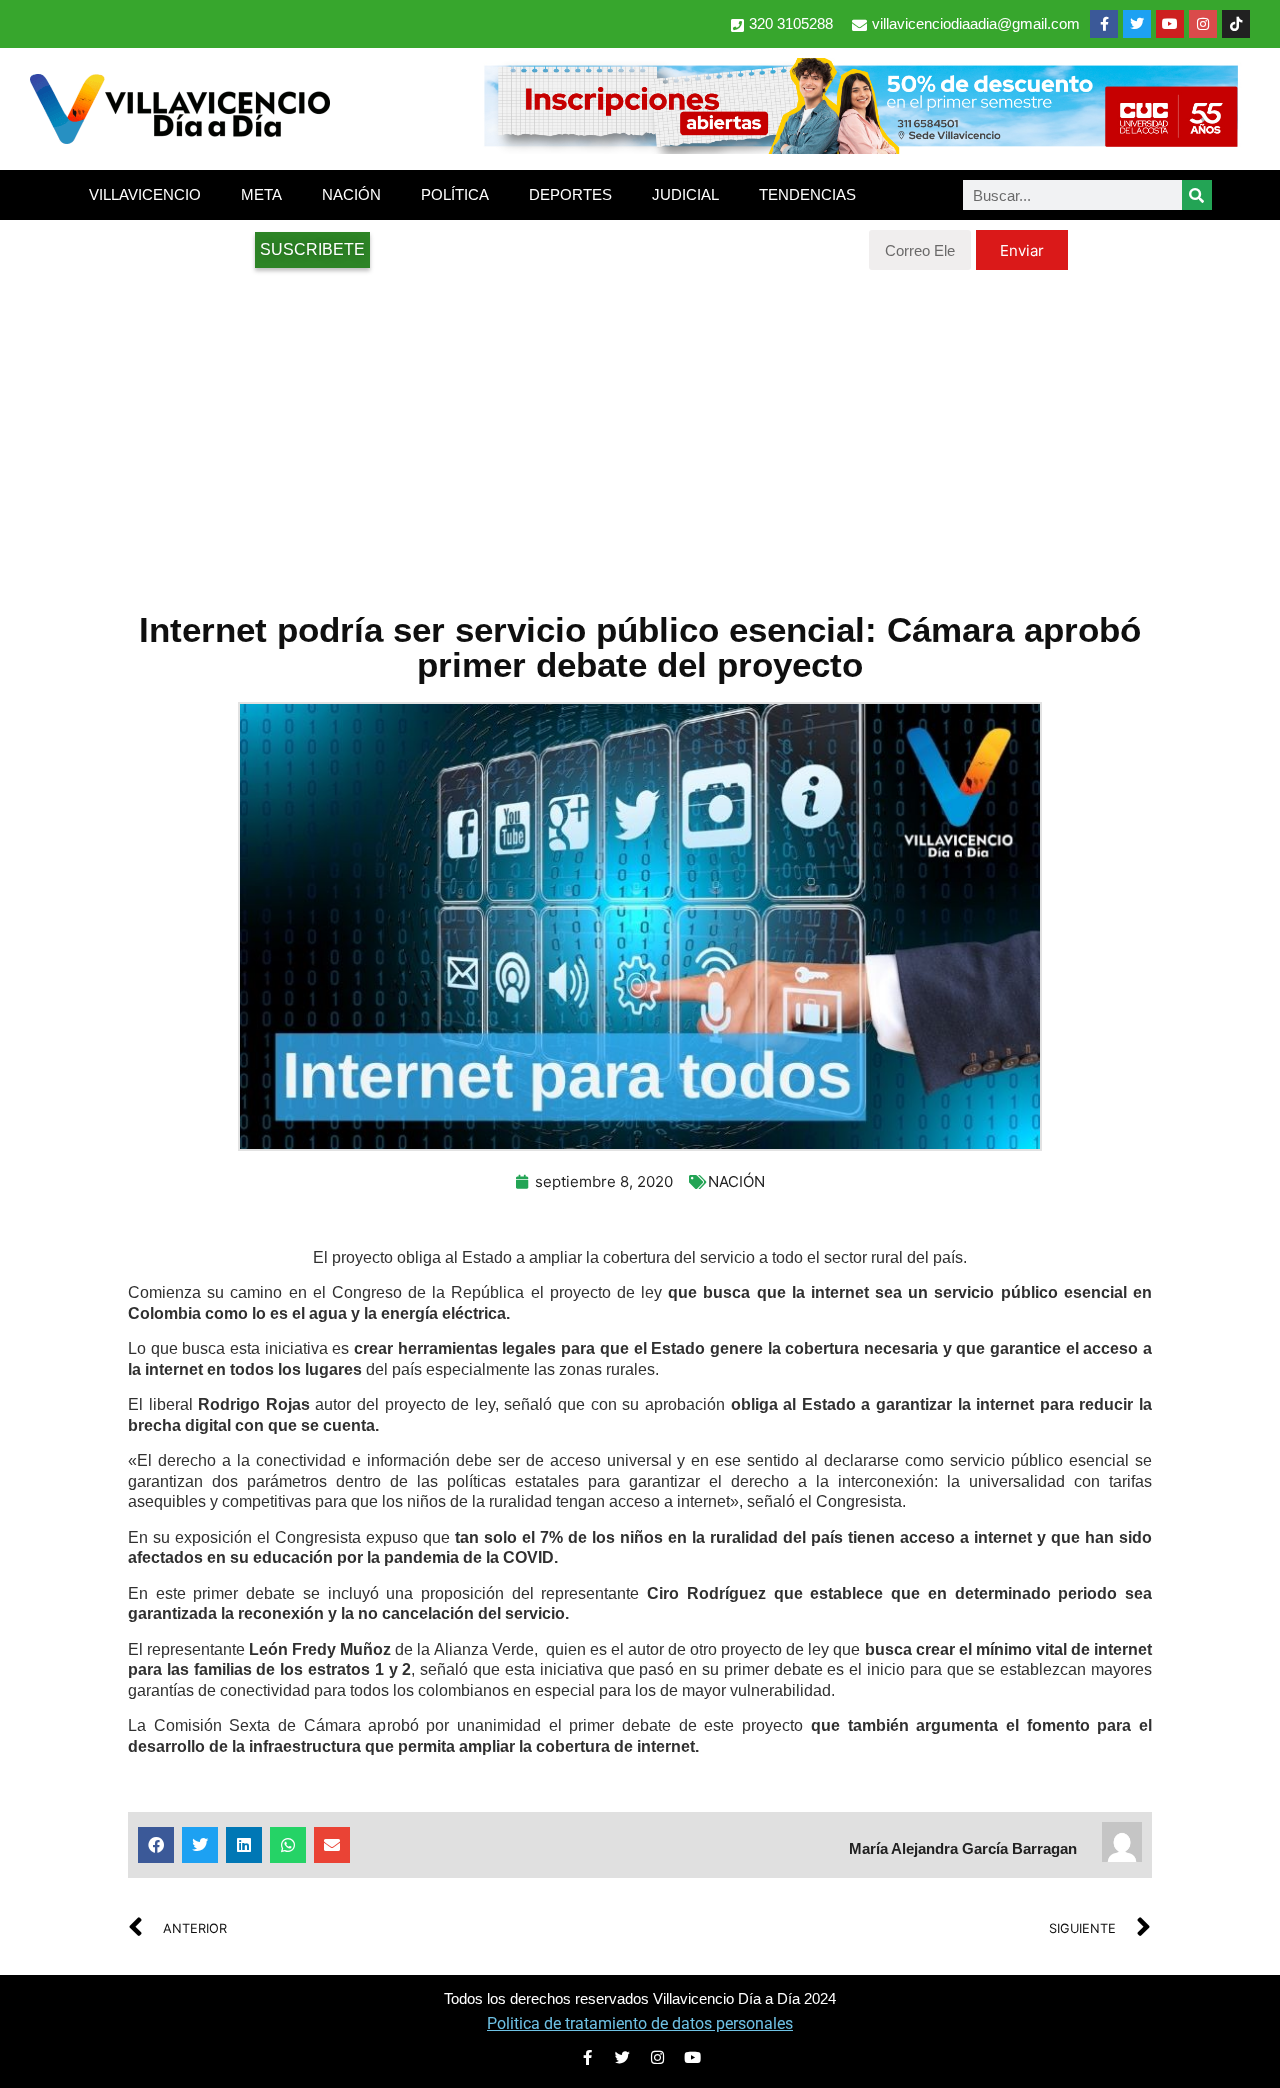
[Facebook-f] (1104, 24)
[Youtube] (1170, 24)
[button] (156, 1845)
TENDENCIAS (807, 194)
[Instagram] (1203, 24)
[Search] (1197, 195)
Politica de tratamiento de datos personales (640, 2023)
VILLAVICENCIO (145, 194)
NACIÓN (351, 194)
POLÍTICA (455, 194)
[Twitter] (1137, 24)
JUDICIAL (685, 194)
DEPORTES (570, 194)
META (261, 194)
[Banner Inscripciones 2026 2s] (860, 148)
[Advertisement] (640, 430)
